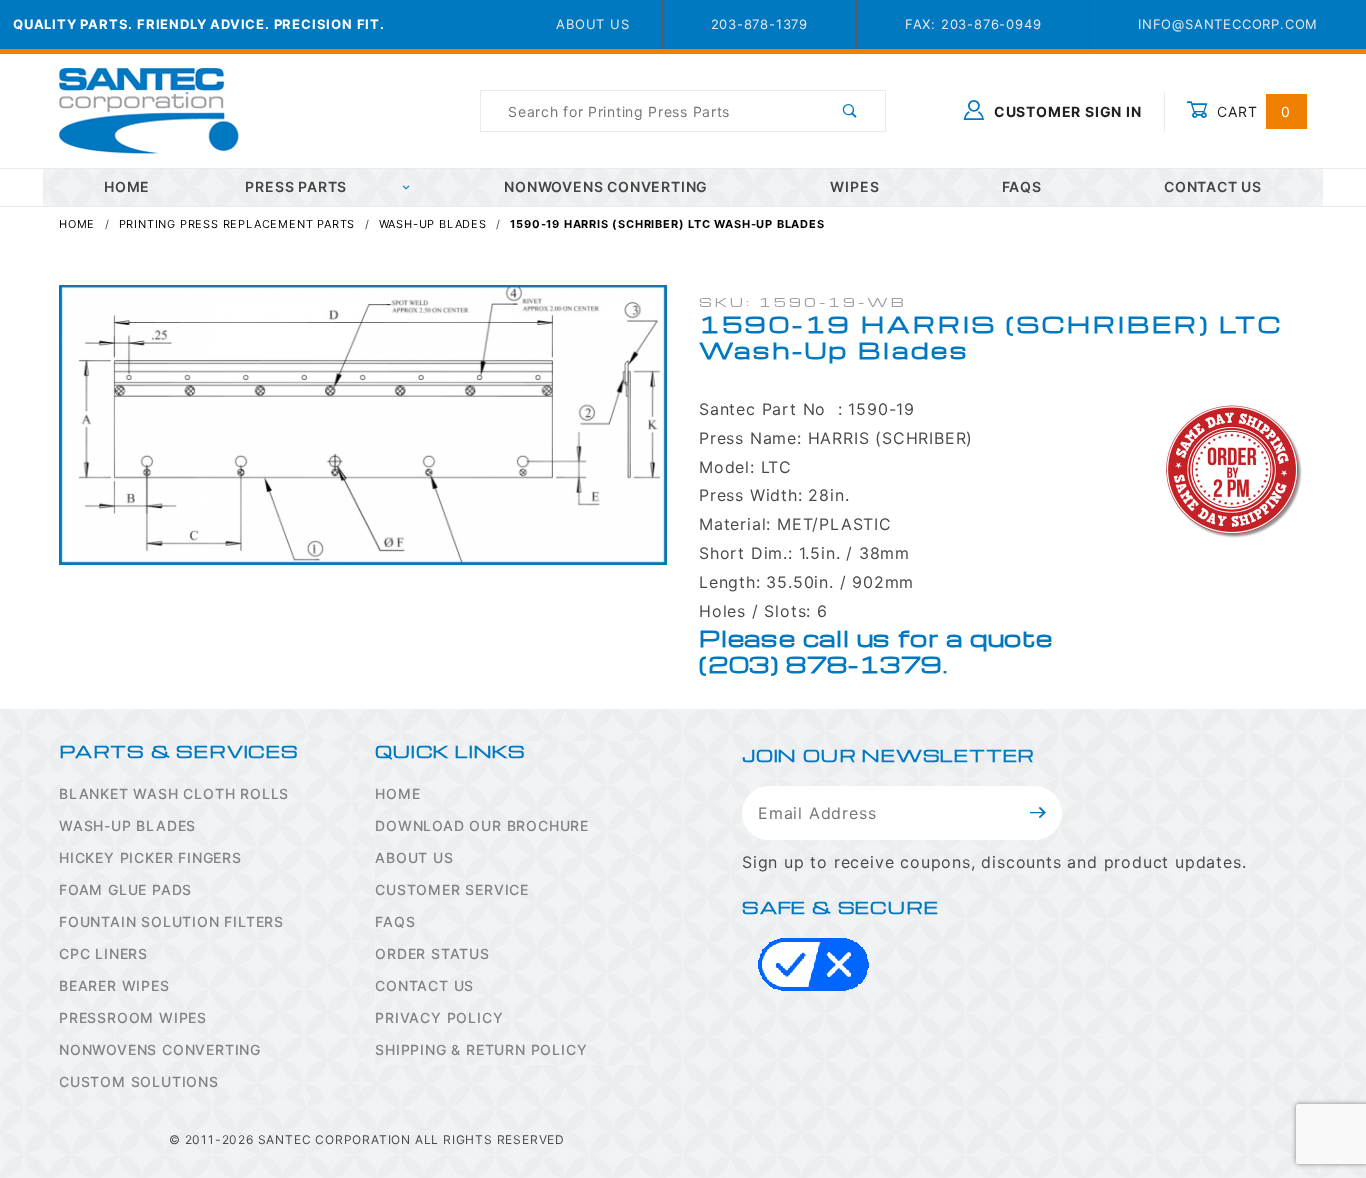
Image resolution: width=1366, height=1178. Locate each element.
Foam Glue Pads (125, 889)
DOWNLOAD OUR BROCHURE (482, 825)
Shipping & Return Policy (481, 1049)
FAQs (1022, 186)
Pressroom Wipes (133, 1017)
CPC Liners (103, 953)
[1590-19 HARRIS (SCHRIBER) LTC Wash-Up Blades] (363, 435)
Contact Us (1213, 186)
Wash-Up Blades (127, 825)
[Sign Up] (1038, 813)
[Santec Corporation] (149, 109)
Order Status (432, 953)
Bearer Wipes (114, 985)
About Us (592, 24)
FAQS (395, 921)
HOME (127, 186)
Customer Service (452, 889)
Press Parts (296, 186)
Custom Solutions (139, 1081)
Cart (1251, 111)
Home (397, 793)
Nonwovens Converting (606, 186)
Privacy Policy (439, 1017)
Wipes (854, 186)
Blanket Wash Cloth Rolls (174, 793)
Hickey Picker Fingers (150, 857)
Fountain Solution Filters (171, 921)
